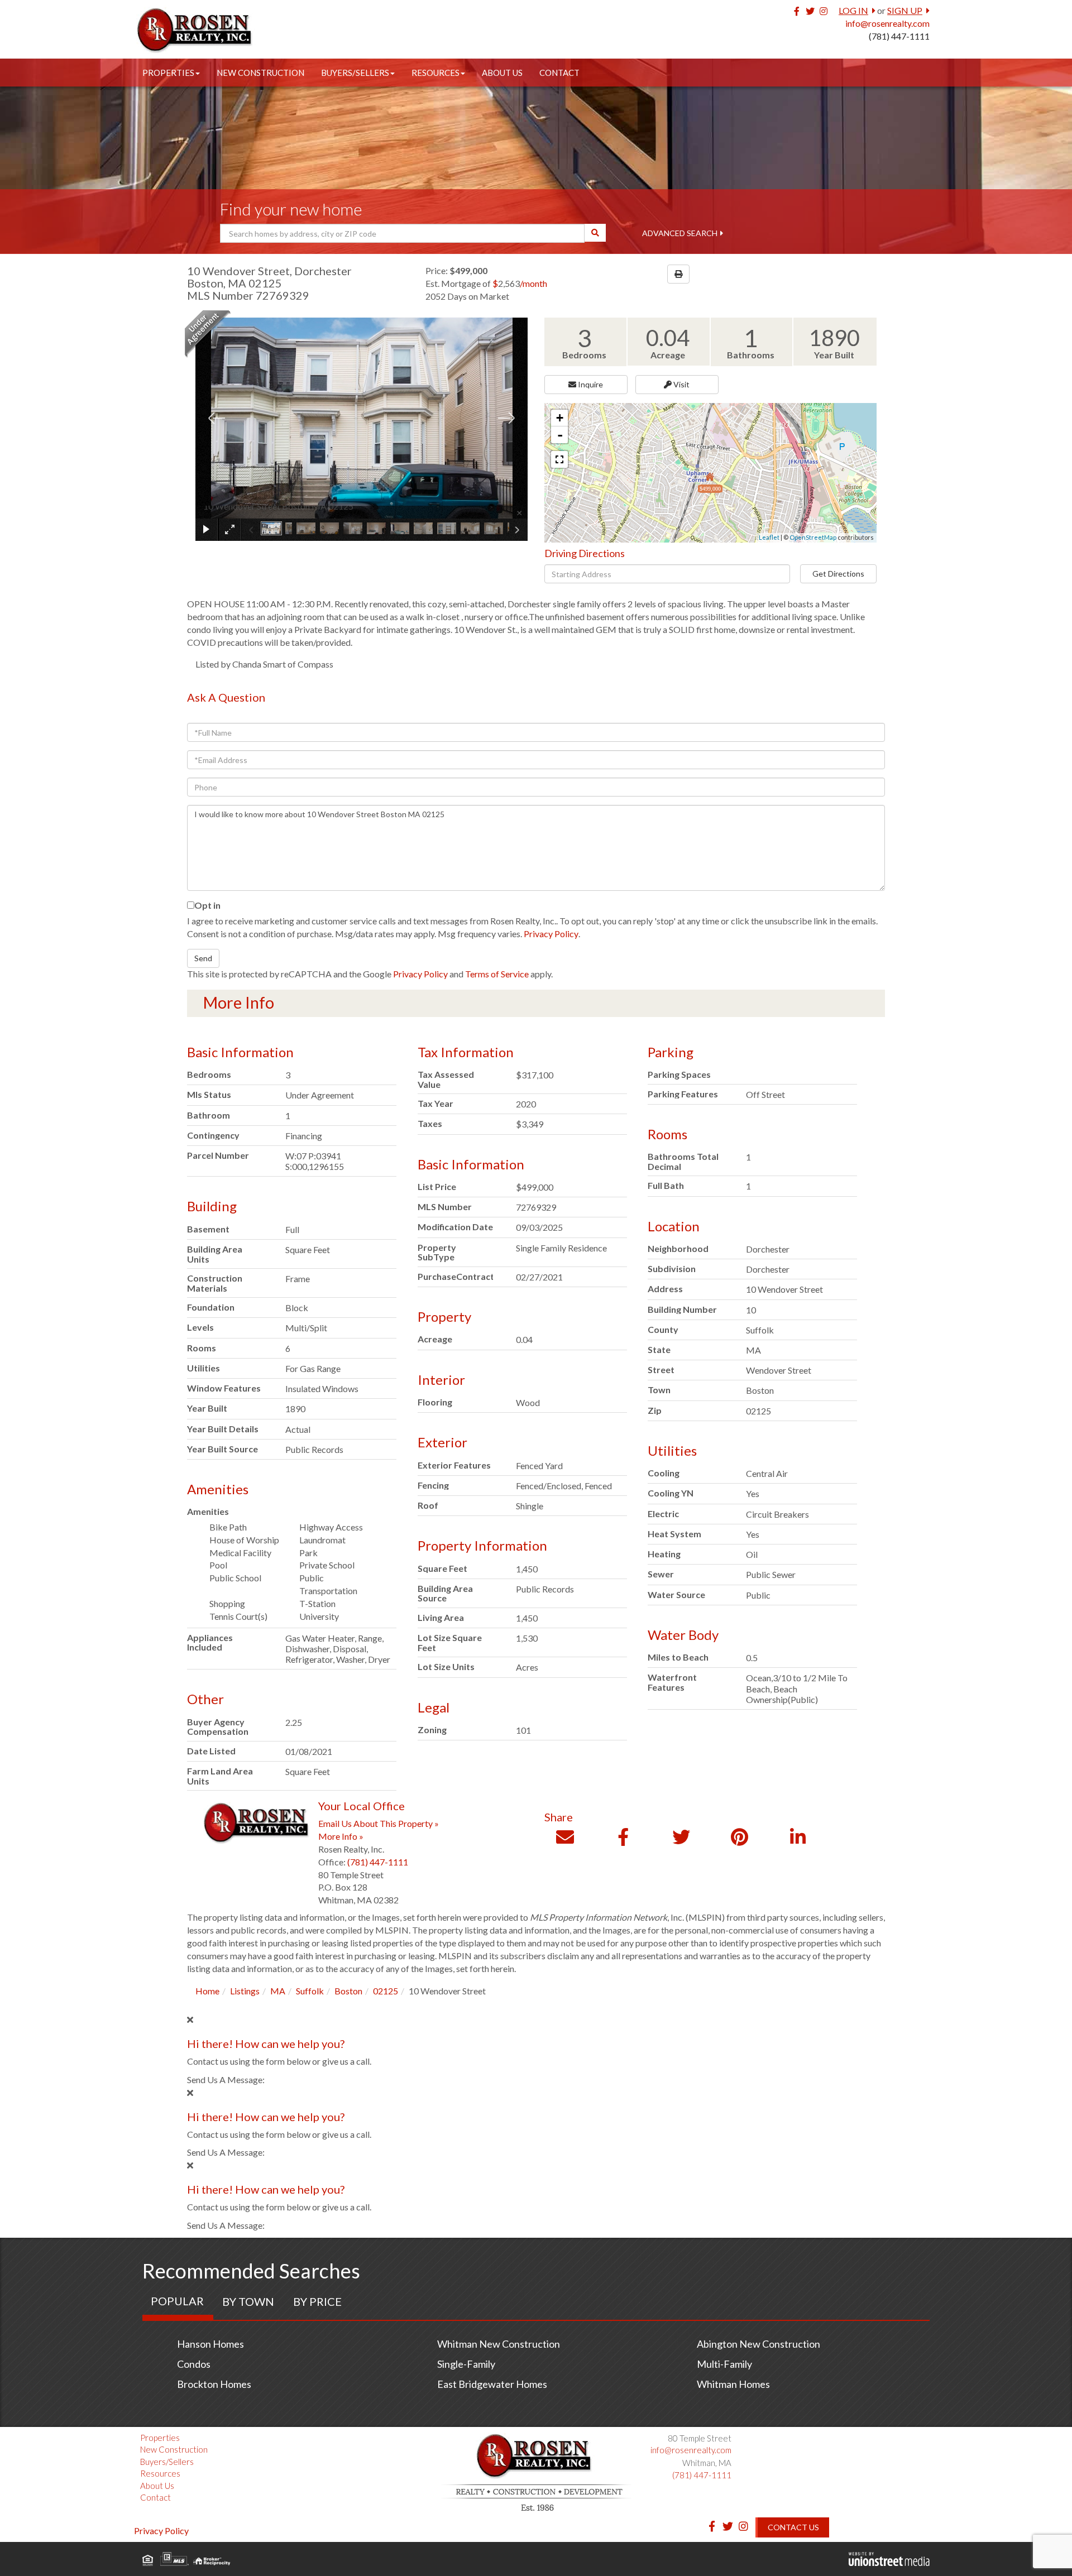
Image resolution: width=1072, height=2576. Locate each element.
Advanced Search (680, 233)
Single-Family (466, 2364)
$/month (520, 283)
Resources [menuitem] (435, 73)
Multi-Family (724, 2364)
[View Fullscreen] (559, 459)
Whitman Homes (733, 2384)
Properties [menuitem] (168, 73)
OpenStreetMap (813, 537)
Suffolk (310, 1991)
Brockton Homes (214, 2384)
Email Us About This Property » (379, 1823)
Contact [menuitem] (559, 73)
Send (203, 958)
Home (207, 1991)
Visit (681, 384)
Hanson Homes (210, 2344)
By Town (248, 2301)
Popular (177, 2301)
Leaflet (769, 537)
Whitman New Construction (499, 2344)
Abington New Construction (758, 2344)
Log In (853, 10)
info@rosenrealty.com (887, 23)
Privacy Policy (551, 934)
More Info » (341, 1836)
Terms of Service (497, 974)
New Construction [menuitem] (260, 73)
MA (278, 1991)
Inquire (590, 384)
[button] (595, 233)
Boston (348, 1991)
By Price (317, 2301)
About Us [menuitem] (502, 73)
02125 (386, 1991)
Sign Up (905, 10)
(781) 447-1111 (899, 36)
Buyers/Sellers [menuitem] (355, 73)
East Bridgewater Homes (492, 2384)
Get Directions (838, 574)
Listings (245, 1991)
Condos (194, 2364)
